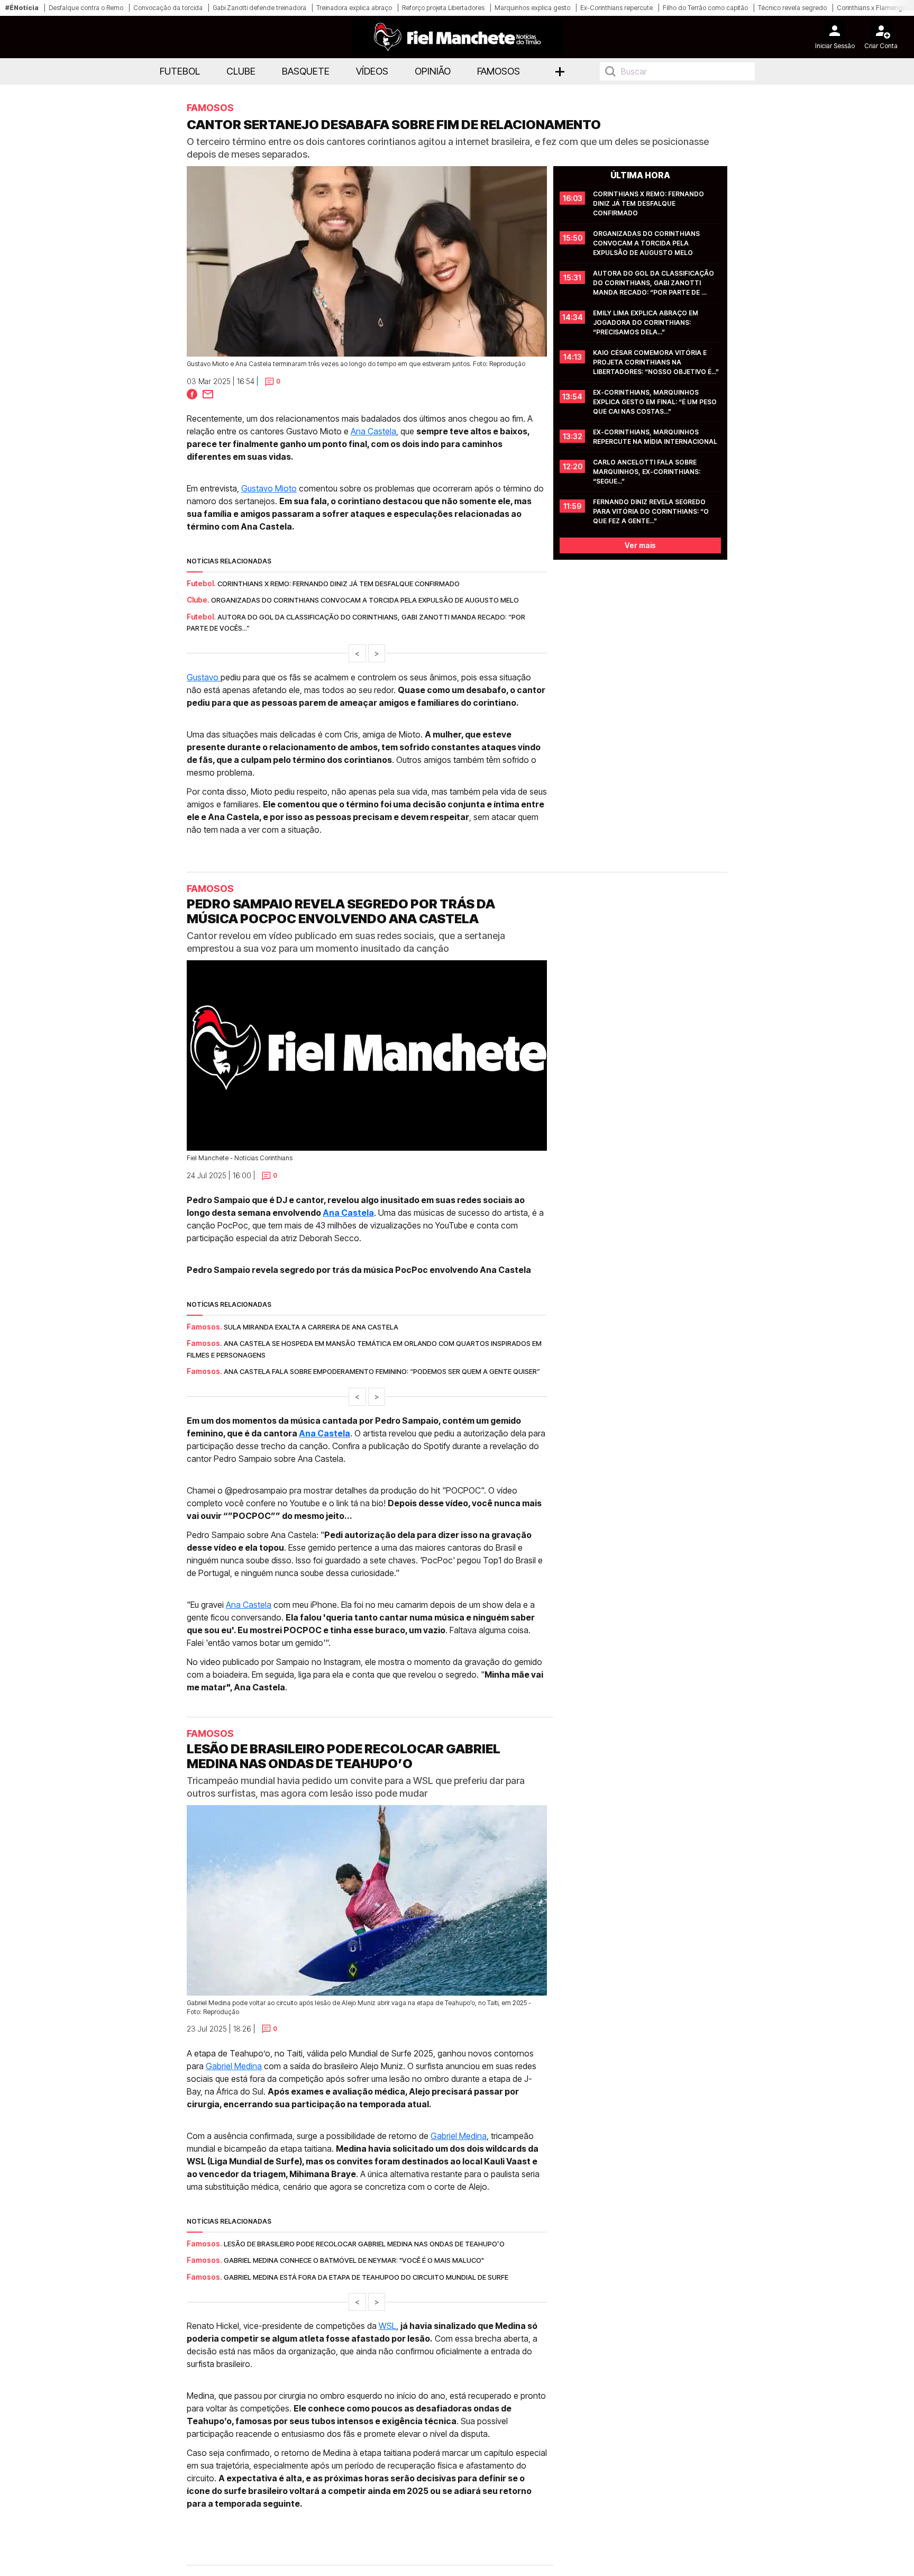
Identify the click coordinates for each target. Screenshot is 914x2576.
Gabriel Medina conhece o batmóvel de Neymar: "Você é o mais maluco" (354, 2260)
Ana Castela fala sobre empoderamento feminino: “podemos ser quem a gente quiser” (382, 1371)
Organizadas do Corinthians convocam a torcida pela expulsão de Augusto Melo (365, 600)
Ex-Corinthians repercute (616, 8)
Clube (241, 71)
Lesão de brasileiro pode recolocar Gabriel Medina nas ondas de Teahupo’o (364, 2244)
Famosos (499, 71)
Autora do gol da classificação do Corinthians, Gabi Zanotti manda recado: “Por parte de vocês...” (654, 283)
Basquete (306, 71)
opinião (433, 71)
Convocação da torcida (168, 8)
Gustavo (204, 677)
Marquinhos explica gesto (532, 8)
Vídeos (372, 71)
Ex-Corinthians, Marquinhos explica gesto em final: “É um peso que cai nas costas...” (656, 402)
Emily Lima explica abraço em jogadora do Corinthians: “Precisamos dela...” (646, 322)
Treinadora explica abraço (354, 8)
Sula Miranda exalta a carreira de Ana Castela (311, 1327)
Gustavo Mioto (269, 488)
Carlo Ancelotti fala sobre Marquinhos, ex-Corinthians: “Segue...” (647, 472)
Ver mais (640, 545)
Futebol (180, 71)
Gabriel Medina (234, 2066)
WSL (387, 2326)
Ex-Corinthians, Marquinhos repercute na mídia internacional (655, 437)
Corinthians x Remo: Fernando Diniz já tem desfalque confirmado (339, 584)
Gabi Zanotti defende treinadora (259, 8)
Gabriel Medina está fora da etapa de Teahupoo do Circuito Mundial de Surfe (366, 2277)
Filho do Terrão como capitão (705, 8)
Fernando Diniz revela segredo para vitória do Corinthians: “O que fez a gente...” (652, 511)
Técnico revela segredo (792, 8)
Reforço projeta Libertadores (443, 8)
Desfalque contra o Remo (86, 8)
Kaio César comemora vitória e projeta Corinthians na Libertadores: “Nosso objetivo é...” (656, 362)
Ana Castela (373, 431)
